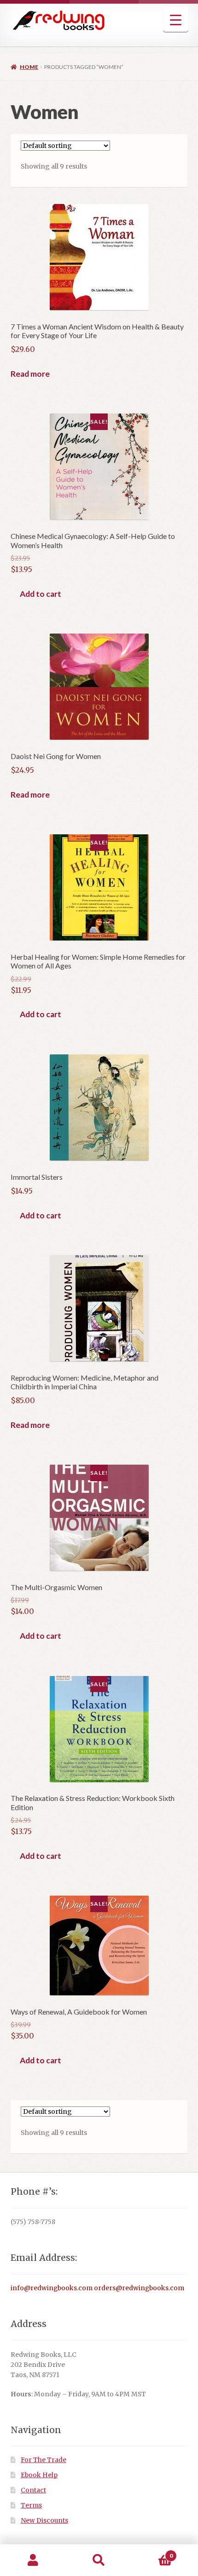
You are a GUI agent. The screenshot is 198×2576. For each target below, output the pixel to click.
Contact (33, 2490)
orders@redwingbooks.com (139, 2288)
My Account (33, 2560)
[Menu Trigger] (176, 20)
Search (99, 2560)
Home (29, 67)
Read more (30, 374)
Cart (152, 2552)
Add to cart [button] (41, 594)
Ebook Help (39, 2475)
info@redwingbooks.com (52, 2288)
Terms (31, 2505)
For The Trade (44, 2460)
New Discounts (44, 2521)
